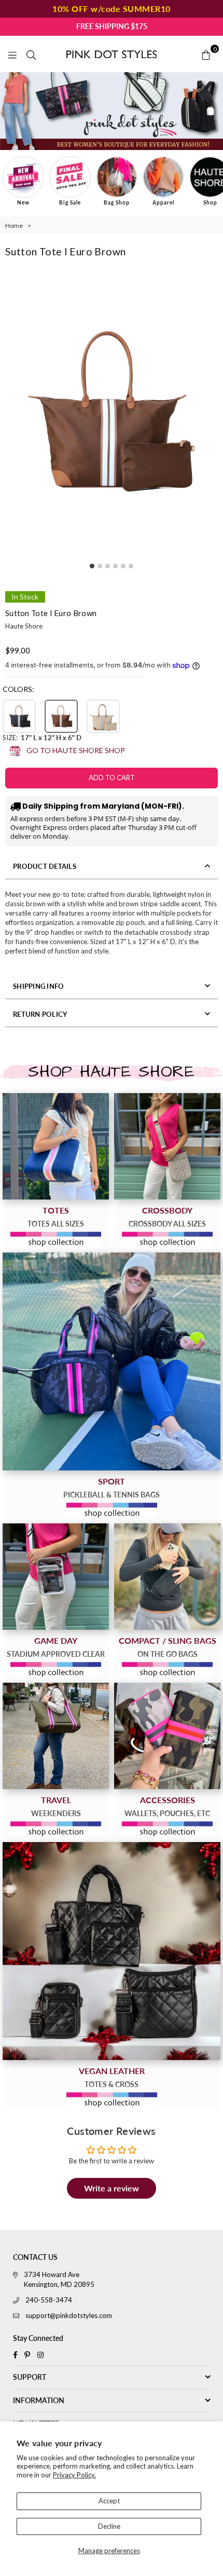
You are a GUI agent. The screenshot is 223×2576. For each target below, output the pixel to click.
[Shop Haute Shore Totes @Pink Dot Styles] (56, 1146)
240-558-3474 (49, 2300)
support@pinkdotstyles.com (69, 2315)
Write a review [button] (112, 2188)
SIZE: (42, 738)
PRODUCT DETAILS (45, 866)
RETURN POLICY (40, 1014)
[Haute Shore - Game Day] (56, 1577)
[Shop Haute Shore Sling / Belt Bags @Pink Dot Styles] (167, 1577)
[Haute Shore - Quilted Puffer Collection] (112, 1951)
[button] (19, 716)
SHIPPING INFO (38, 986)
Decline (109, 2526)
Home (14, 226)
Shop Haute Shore (111, 1072)
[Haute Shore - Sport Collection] (112, 1361)
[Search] (31, 54)
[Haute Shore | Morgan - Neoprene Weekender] (56, 1736)
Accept (109, 2501)
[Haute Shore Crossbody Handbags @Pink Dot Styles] (167, 1146)
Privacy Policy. (74, 2475)
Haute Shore (24, 626)
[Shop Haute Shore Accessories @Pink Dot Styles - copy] (167, 1736)
